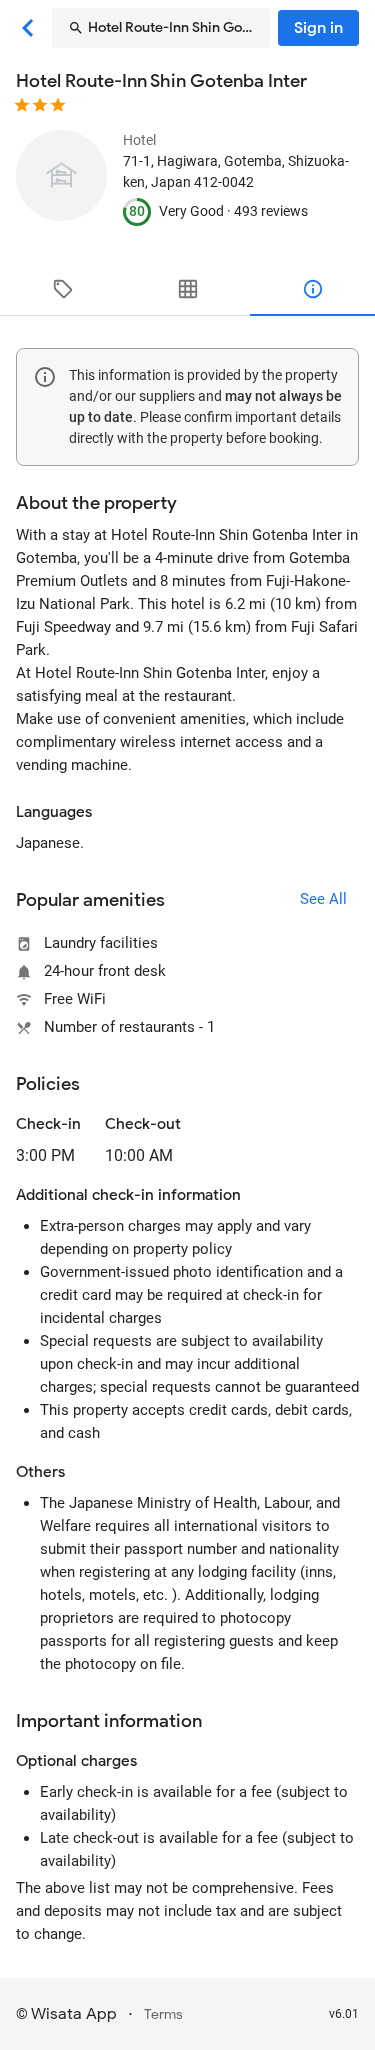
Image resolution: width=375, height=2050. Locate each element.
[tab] (62, 289)
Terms (163, 2014)
